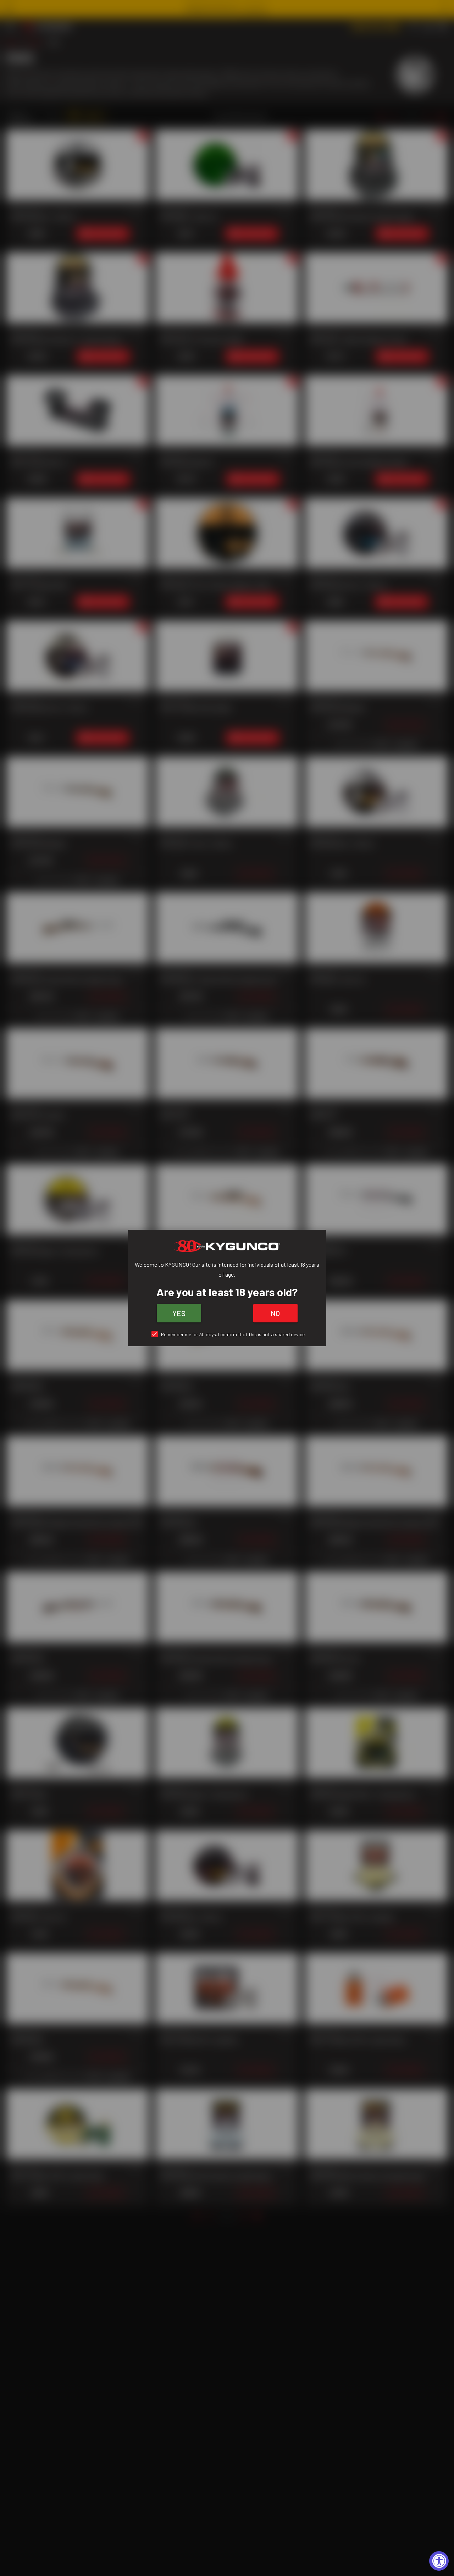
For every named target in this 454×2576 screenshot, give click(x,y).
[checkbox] (227, 1334)
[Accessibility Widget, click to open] (439, 2561)
